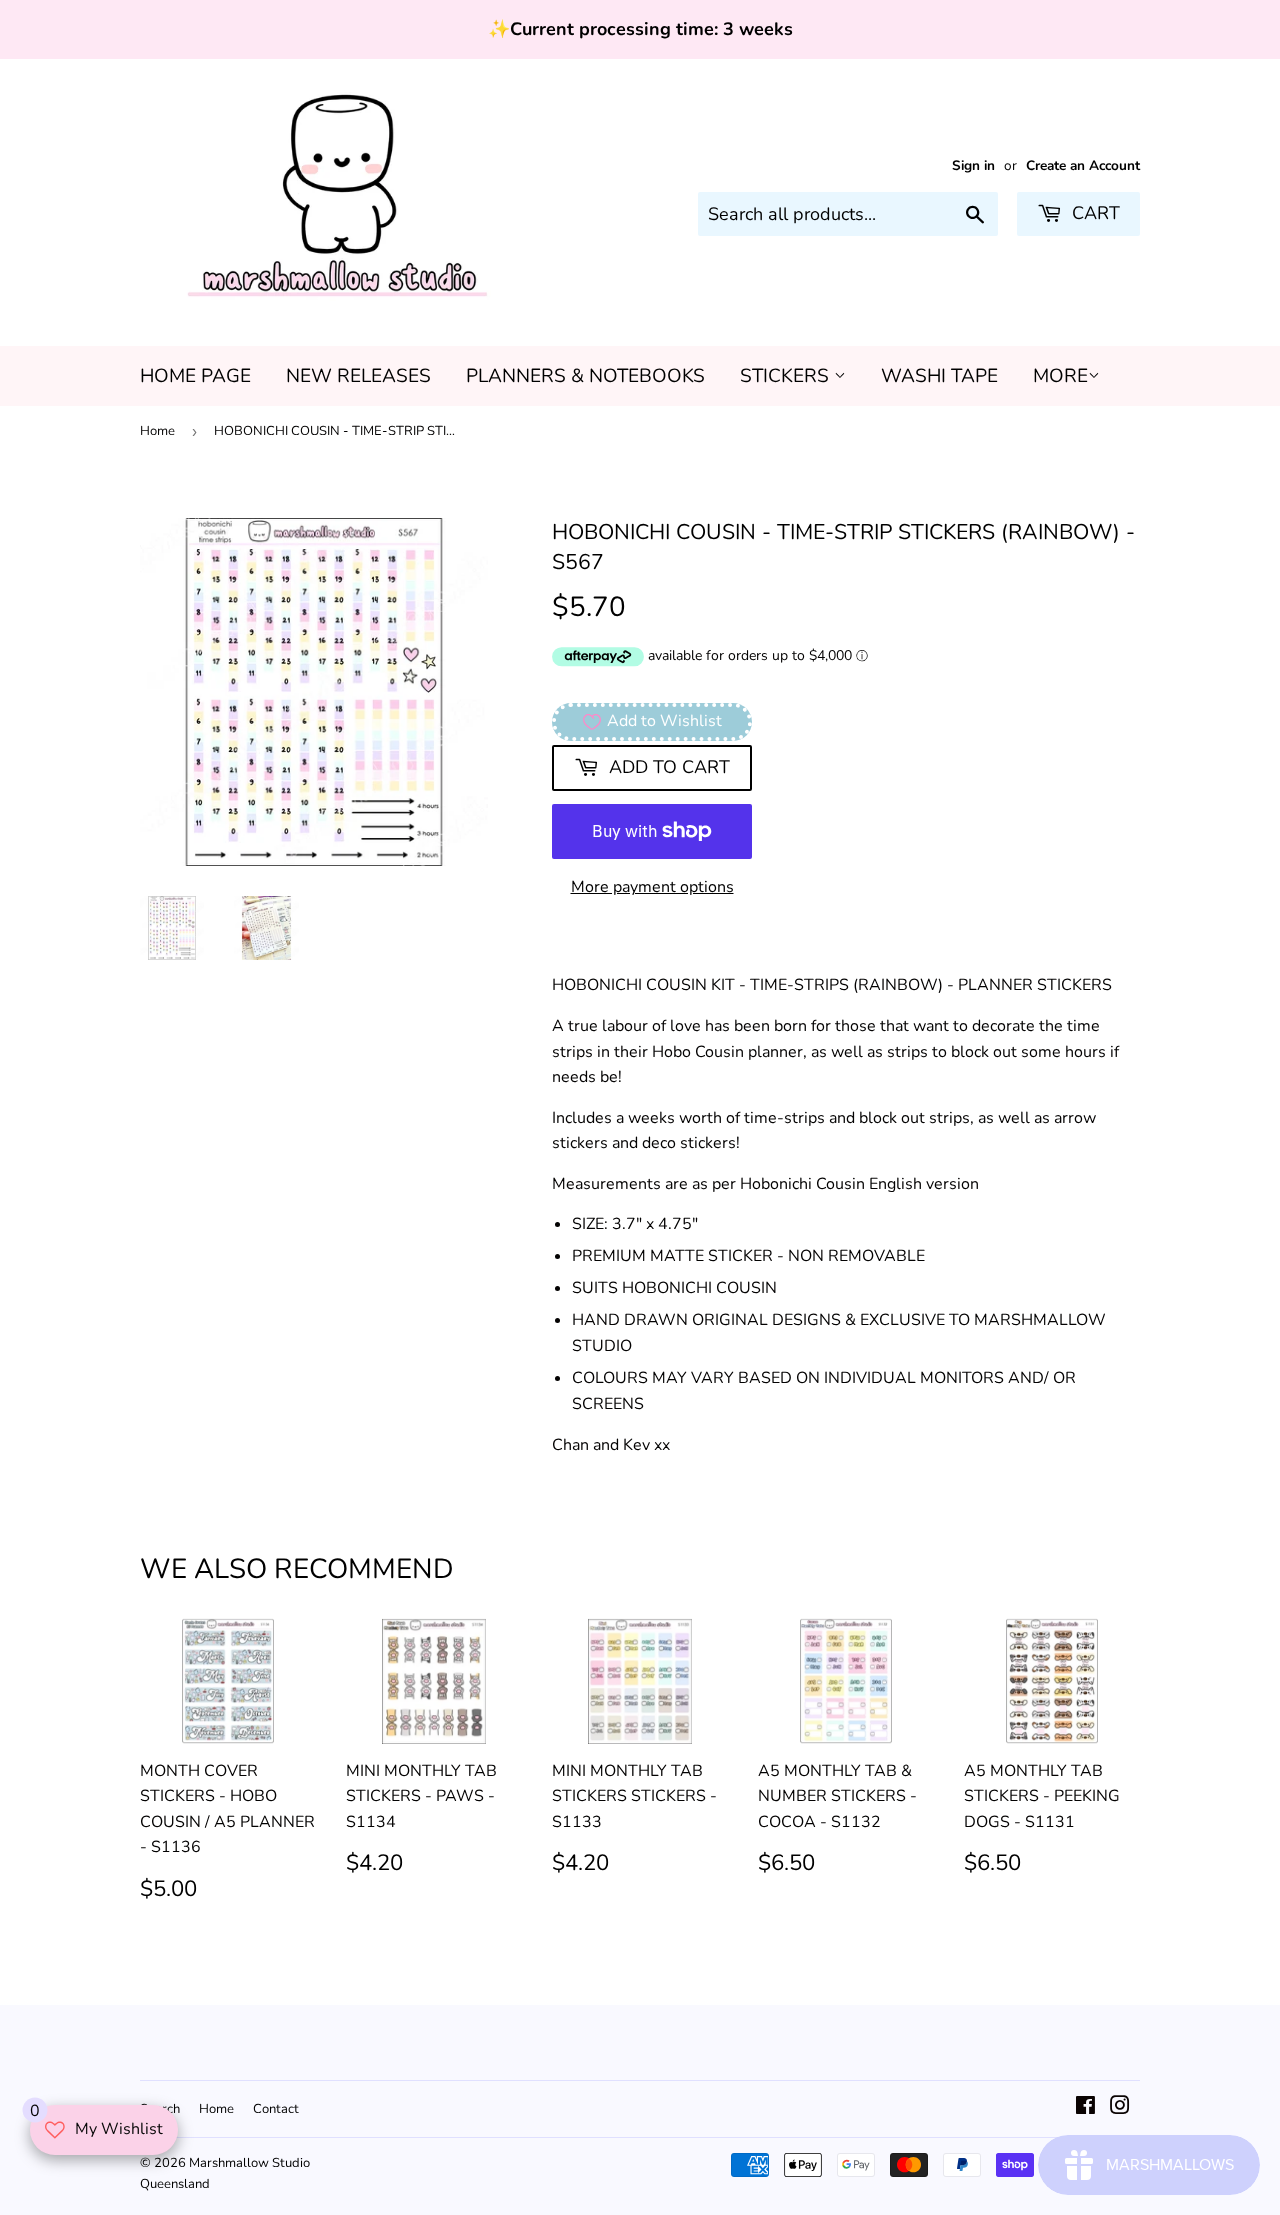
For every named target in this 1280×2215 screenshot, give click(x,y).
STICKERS (787, 376)
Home (157, 431)
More (1060, 376)
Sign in (973, 165)
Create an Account (1083, 165)
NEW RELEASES (358, 376)
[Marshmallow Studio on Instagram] (1120, 2108)
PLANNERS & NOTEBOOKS (585, 376)
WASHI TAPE (939, 376)
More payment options (652, 887)
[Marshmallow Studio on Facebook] (1085, 2108)
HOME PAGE (195, 376)
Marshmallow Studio (249, 2163)
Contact (276, 2109)
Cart (1093, 213)
